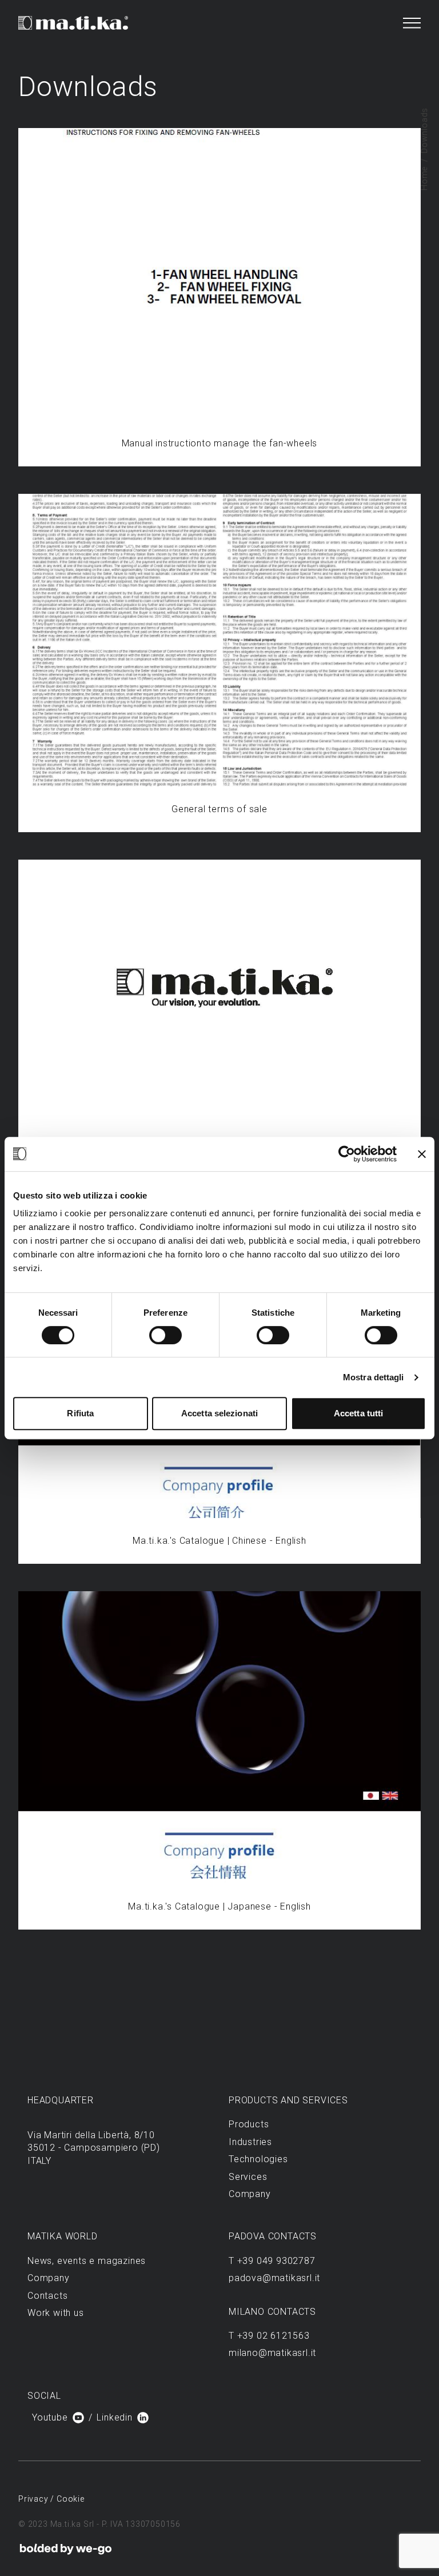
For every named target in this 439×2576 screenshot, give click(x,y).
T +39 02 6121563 (269, 2336)
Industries (250, 2142)
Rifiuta (80, 1413)
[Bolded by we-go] (66, 2549)
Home (424, 178)
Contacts (47, 2296)
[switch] (165, 1335)
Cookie (71, 2499)
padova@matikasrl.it (274, 2278)
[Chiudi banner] (422, 1154)
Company (250, 2194)
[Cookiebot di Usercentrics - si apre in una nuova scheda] (347, 1154)
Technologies (258, 2159)
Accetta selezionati (219, 1413)
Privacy (34, 2499)
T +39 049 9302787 (272, 2261)
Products (249, 2124)
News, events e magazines (87, 2261)
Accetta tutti (358, 1413)
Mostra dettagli (374, 1377)
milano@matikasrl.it (272, 2353)
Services (248, 2177)
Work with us (56, 2313)
